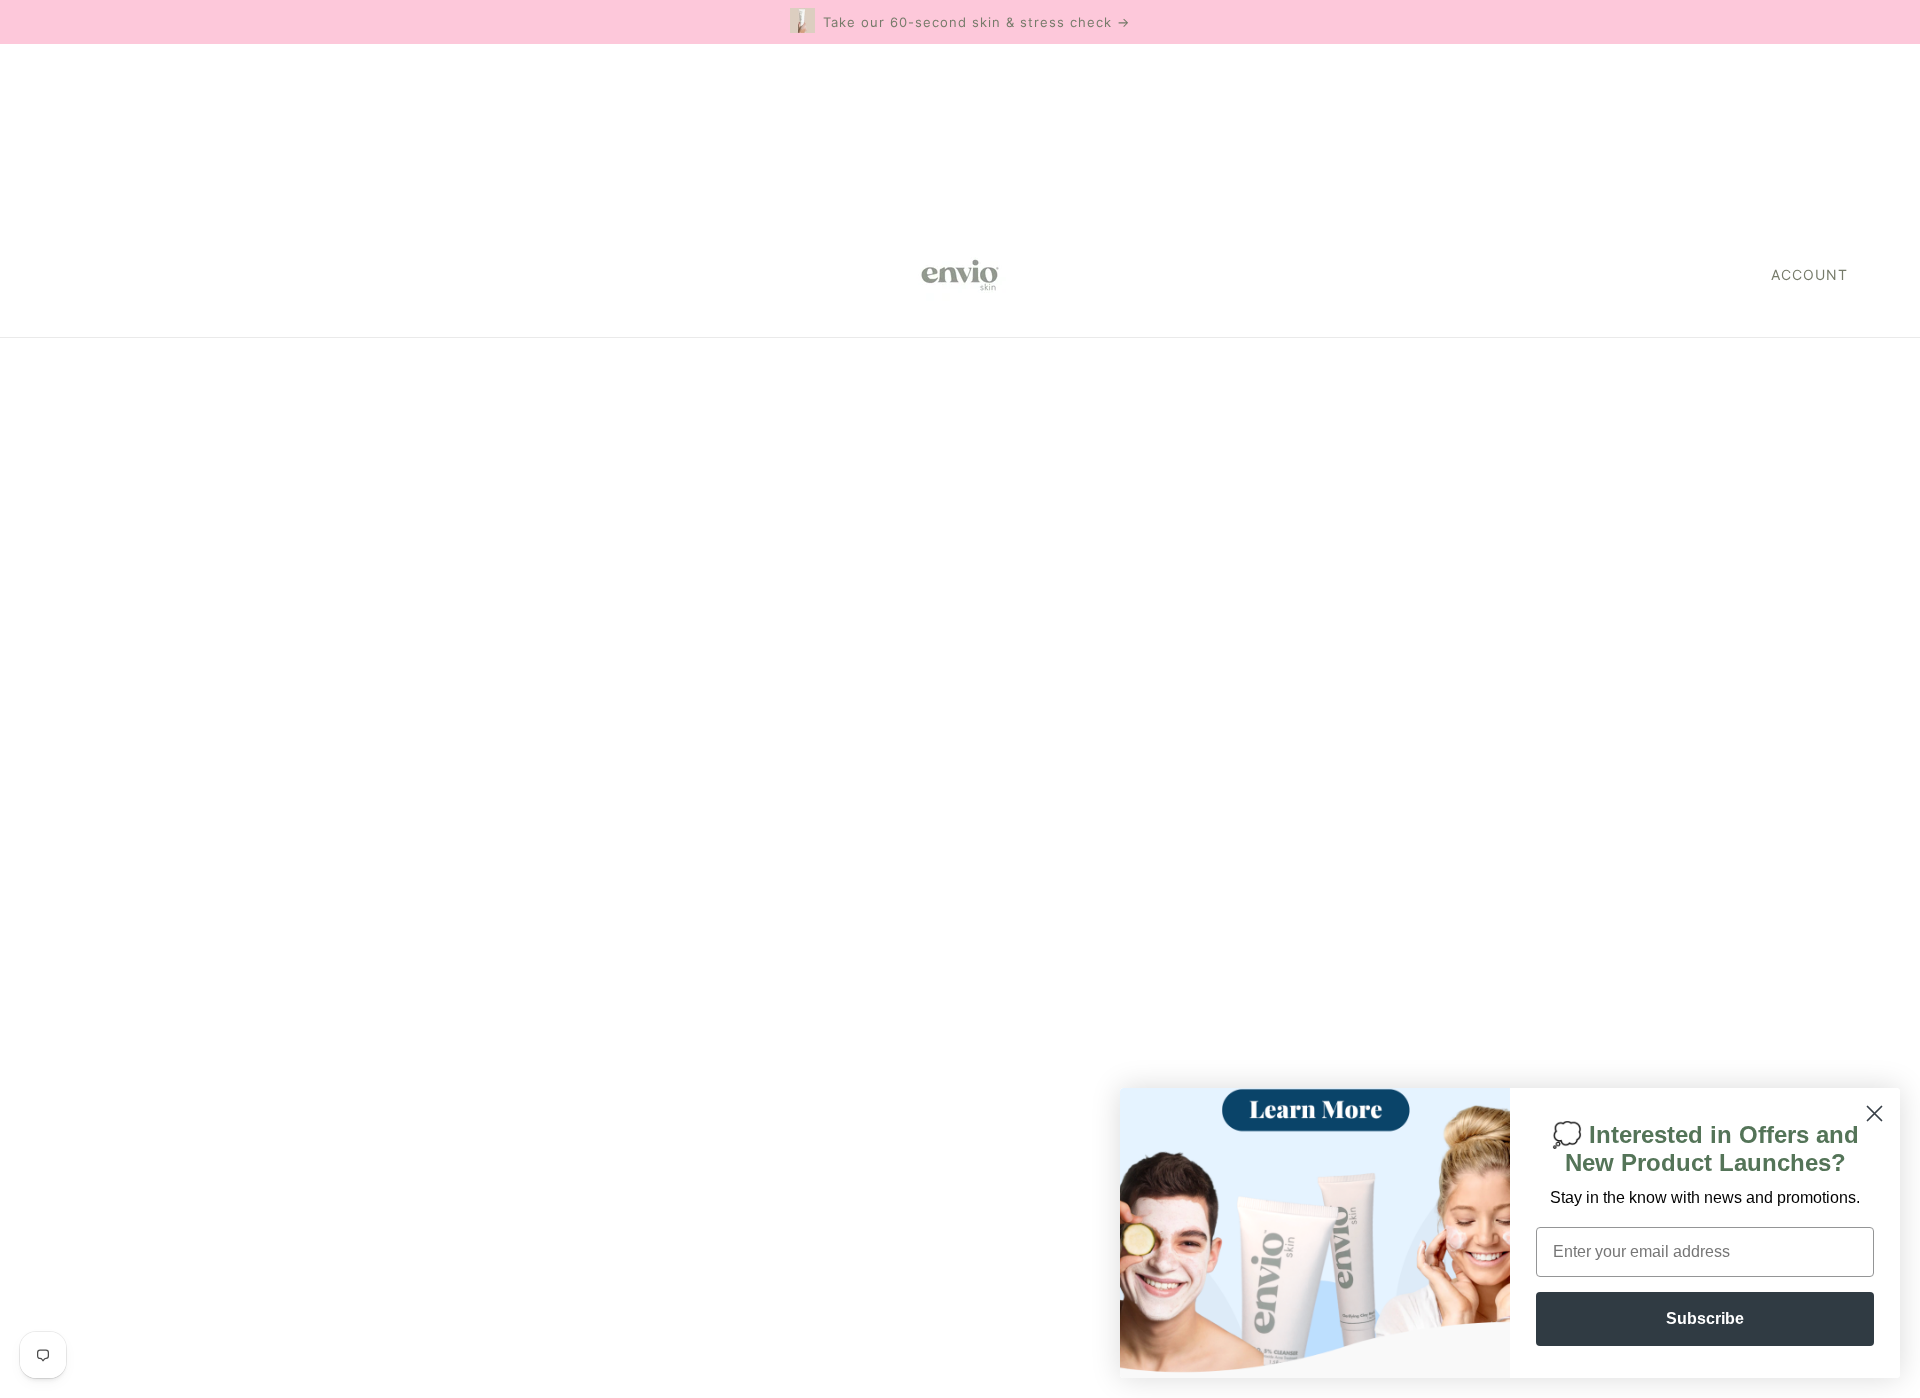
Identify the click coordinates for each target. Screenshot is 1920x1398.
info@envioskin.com (1601, 921)
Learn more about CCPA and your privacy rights (1169, 545)
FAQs (903, 997)
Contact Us (927, 1021)
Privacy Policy (937, 1093)
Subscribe (1705, 1318)
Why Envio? (930, 949)
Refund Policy (938, 1045)
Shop (904, 925)
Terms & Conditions (960, 1069)
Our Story (921, 973)
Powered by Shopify (144, 1325)
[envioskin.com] (960, 275)
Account (1809, 274)
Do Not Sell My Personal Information (208, 1205)
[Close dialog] (1874, 1113)
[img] (72, 1250)
